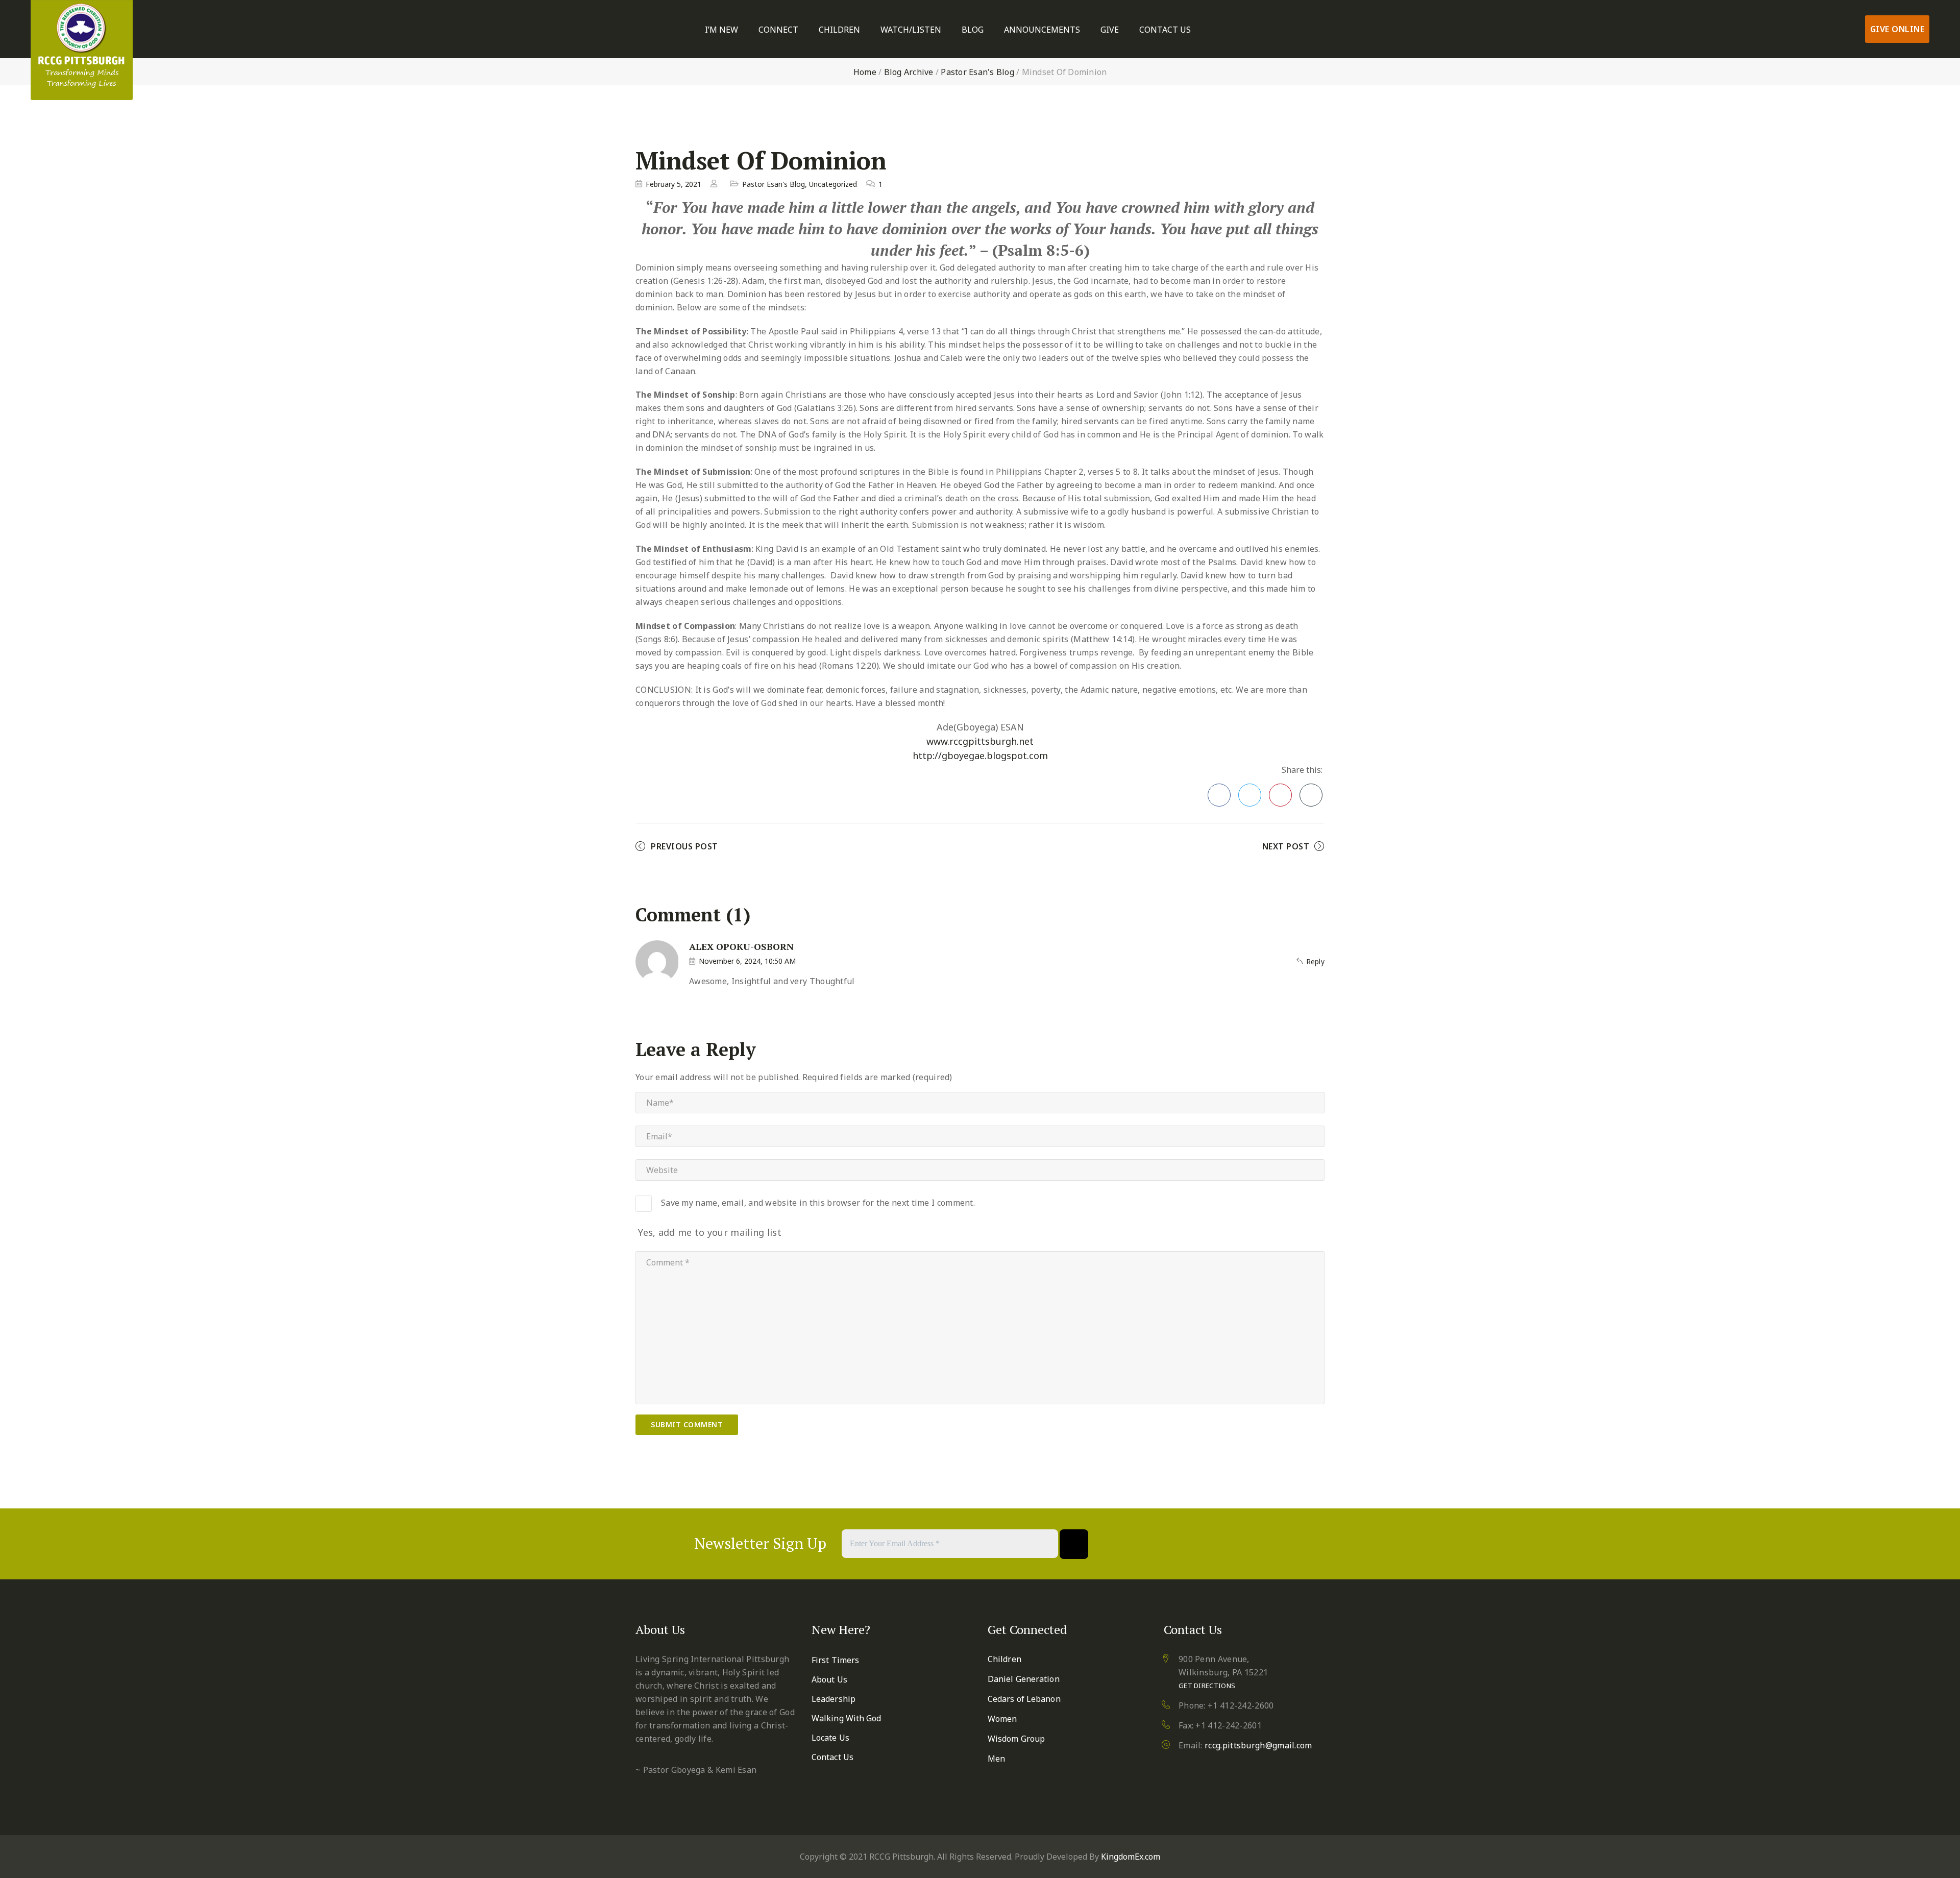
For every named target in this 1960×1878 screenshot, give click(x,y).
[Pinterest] (1215, 1544)
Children (839, 30)
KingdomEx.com (1131, 1857)
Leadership (834, 1699)
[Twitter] (1190, 1544)
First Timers (835, 1660)
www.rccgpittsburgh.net (980, 741)
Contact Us (1165, 30)
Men (996, 1759)
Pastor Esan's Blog (977, 72)
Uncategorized (833, 184)
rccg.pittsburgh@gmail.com (1258, 1745)
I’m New (721, 30)
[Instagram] (1265, 1544)
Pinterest (1280, 795)
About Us (829, 1679)
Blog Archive (909, 72)
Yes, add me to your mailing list (708, 1232)
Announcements (1042, 30)
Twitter (1250, 795)
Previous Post (684, 846)
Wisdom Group (1016, 1739)
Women (1002, 1719)
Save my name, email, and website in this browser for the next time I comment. (818, 1203)
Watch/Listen (911, 30)
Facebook (1219, 795)
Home (865, 72)
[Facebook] (1165, 1544)
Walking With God (847, 1718)
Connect (778, 30)
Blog (973, 30)
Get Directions (1207, 1686)
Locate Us (830, 1738)
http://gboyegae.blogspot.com (980, 755)
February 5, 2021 (673, 184)
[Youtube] (1240, 1544)
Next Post (1286, 846)
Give (1110, 30)
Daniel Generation (1024, 1679)
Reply (1315, 961)
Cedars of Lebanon (1024, 1699)
